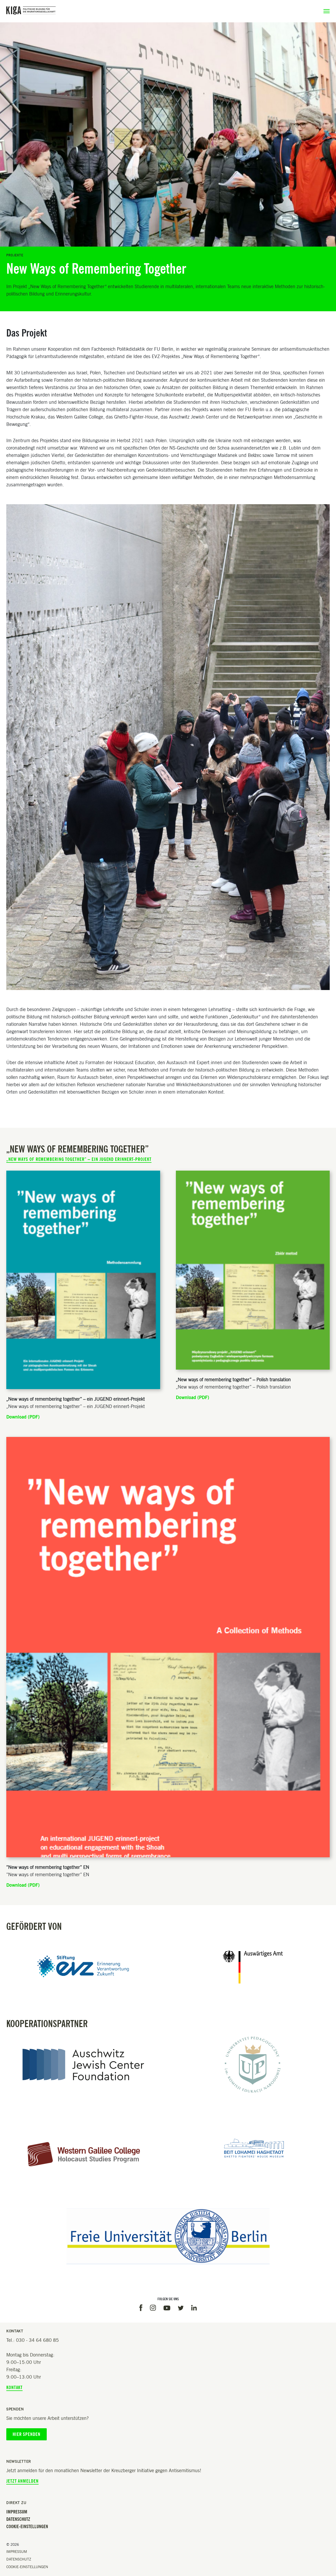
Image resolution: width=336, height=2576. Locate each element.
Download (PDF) (23, 1417)
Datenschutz (18, 2519)
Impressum (17, 2512)
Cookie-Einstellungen (27, 2527)
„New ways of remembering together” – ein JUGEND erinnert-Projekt (79, 1159)
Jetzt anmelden (22, 2481)
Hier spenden (27, 2434)
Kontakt (14, 2388)
